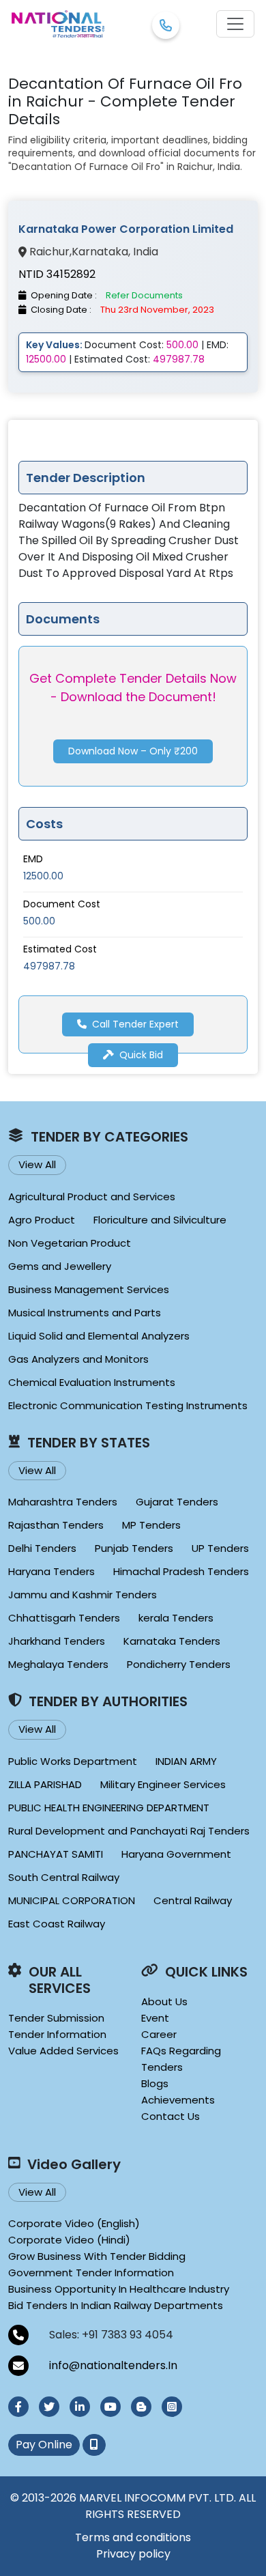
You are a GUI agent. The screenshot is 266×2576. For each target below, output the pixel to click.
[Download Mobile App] (94, 2445)
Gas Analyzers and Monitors (78, 1359)
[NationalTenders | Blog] (141, 2407)
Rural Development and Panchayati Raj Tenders (129, 1831)
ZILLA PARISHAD (45, 1784)
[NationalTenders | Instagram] (172, 2407)
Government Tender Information (91, 2273)
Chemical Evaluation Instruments (92, 1382)
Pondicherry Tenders (179, 1664)
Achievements (178, 2100)
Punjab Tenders (134, 1548)
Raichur (49, 252)
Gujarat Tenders (177, 1502)
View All (37, 1164)
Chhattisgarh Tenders (64, 1618)
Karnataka (100, 252)
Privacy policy (133, 2554)
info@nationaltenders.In (113, 2365)
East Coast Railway (57, 1924)
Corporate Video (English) (74, 2223)
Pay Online (44, 2445)
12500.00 (43, 876)
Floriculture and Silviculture (160, 1220)
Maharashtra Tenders (63, 1502)
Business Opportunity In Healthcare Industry (119, 2289)
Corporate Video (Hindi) (69, 2240)
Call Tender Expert (135, 1024)
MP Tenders (151, 1525)
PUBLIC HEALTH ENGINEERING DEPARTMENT (109, 1808)
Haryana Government (176, 1854)
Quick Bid (141, 1055)
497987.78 (49, 966)
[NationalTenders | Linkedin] (80, 2407)
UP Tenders (220, 1548)
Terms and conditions (133, 2537)
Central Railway (193, 1900)
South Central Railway (64, 1877)
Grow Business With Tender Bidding (97, 2256)
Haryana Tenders (51, 1571)
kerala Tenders (176, 1618)
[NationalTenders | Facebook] (18, 2407)
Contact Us (171, 2116)
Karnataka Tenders (172, 1641)
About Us (164, 2001)
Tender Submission (56, 2018)
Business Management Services (89, 1289)
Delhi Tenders (42, 1548)
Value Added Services (63, 2051)
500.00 (39, 921)
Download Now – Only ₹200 (133, 751)
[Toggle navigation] (235, 24)
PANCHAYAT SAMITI (56, 1854)
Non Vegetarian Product (70, 1243)
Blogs (155, 2083)
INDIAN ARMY (186, 1761)
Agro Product (42, 1220)
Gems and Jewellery (60, 1266)
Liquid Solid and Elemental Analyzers (99, 1336)
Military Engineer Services (163, 1784)
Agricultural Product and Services (92, 1197)
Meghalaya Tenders (58, 1664)
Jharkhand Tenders (57, 1641)
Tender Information (57, 2034)
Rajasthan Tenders (56, 1525)
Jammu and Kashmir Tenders (83, 1595)
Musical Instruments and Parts (85, 1313)
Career (159, 2034)
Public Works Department (73, 1761)
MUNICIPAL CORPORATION (72, 1900)
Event (155, 2018)
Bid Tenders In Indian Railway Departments (116, 2305)
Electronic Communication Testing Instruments (128, 1405)
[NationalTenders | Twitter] (49, 2407)
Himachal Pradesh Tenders (181, 1571)
